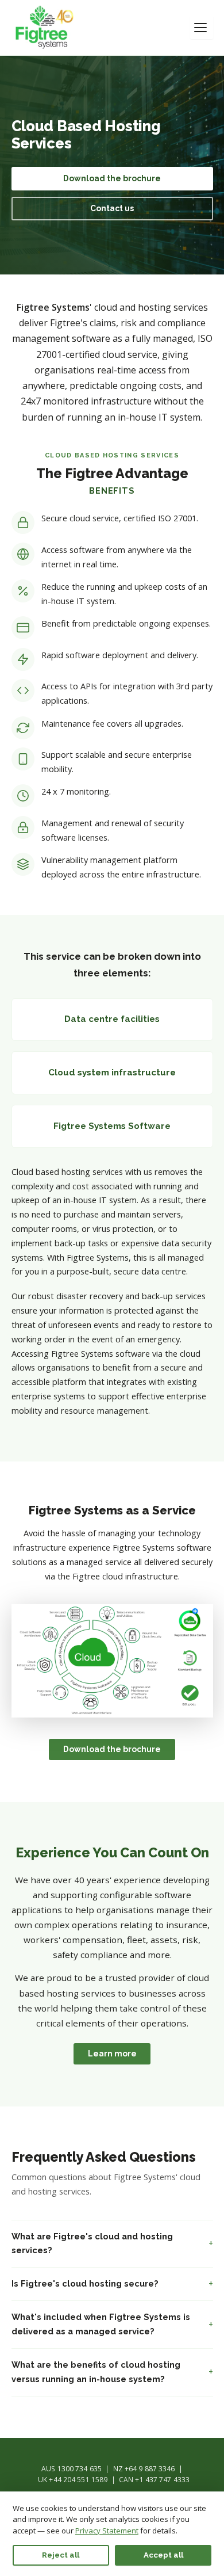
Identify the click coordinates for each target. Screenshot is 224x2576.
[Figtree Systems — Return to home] (45, 28)
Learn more (112, 2054)
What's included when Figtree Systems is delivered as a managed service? (101, 2324)
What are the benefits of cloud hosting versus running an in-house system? (96, 2372)
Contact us (112, 208)
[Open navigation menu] (202, 28)
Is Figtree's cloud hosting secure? (85, 2283)
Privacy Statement (107, 2531)
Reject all (61, 2555)
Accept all (163, 2555)
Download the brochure (112, 178)
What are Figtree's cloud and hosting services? (92, 2243)
